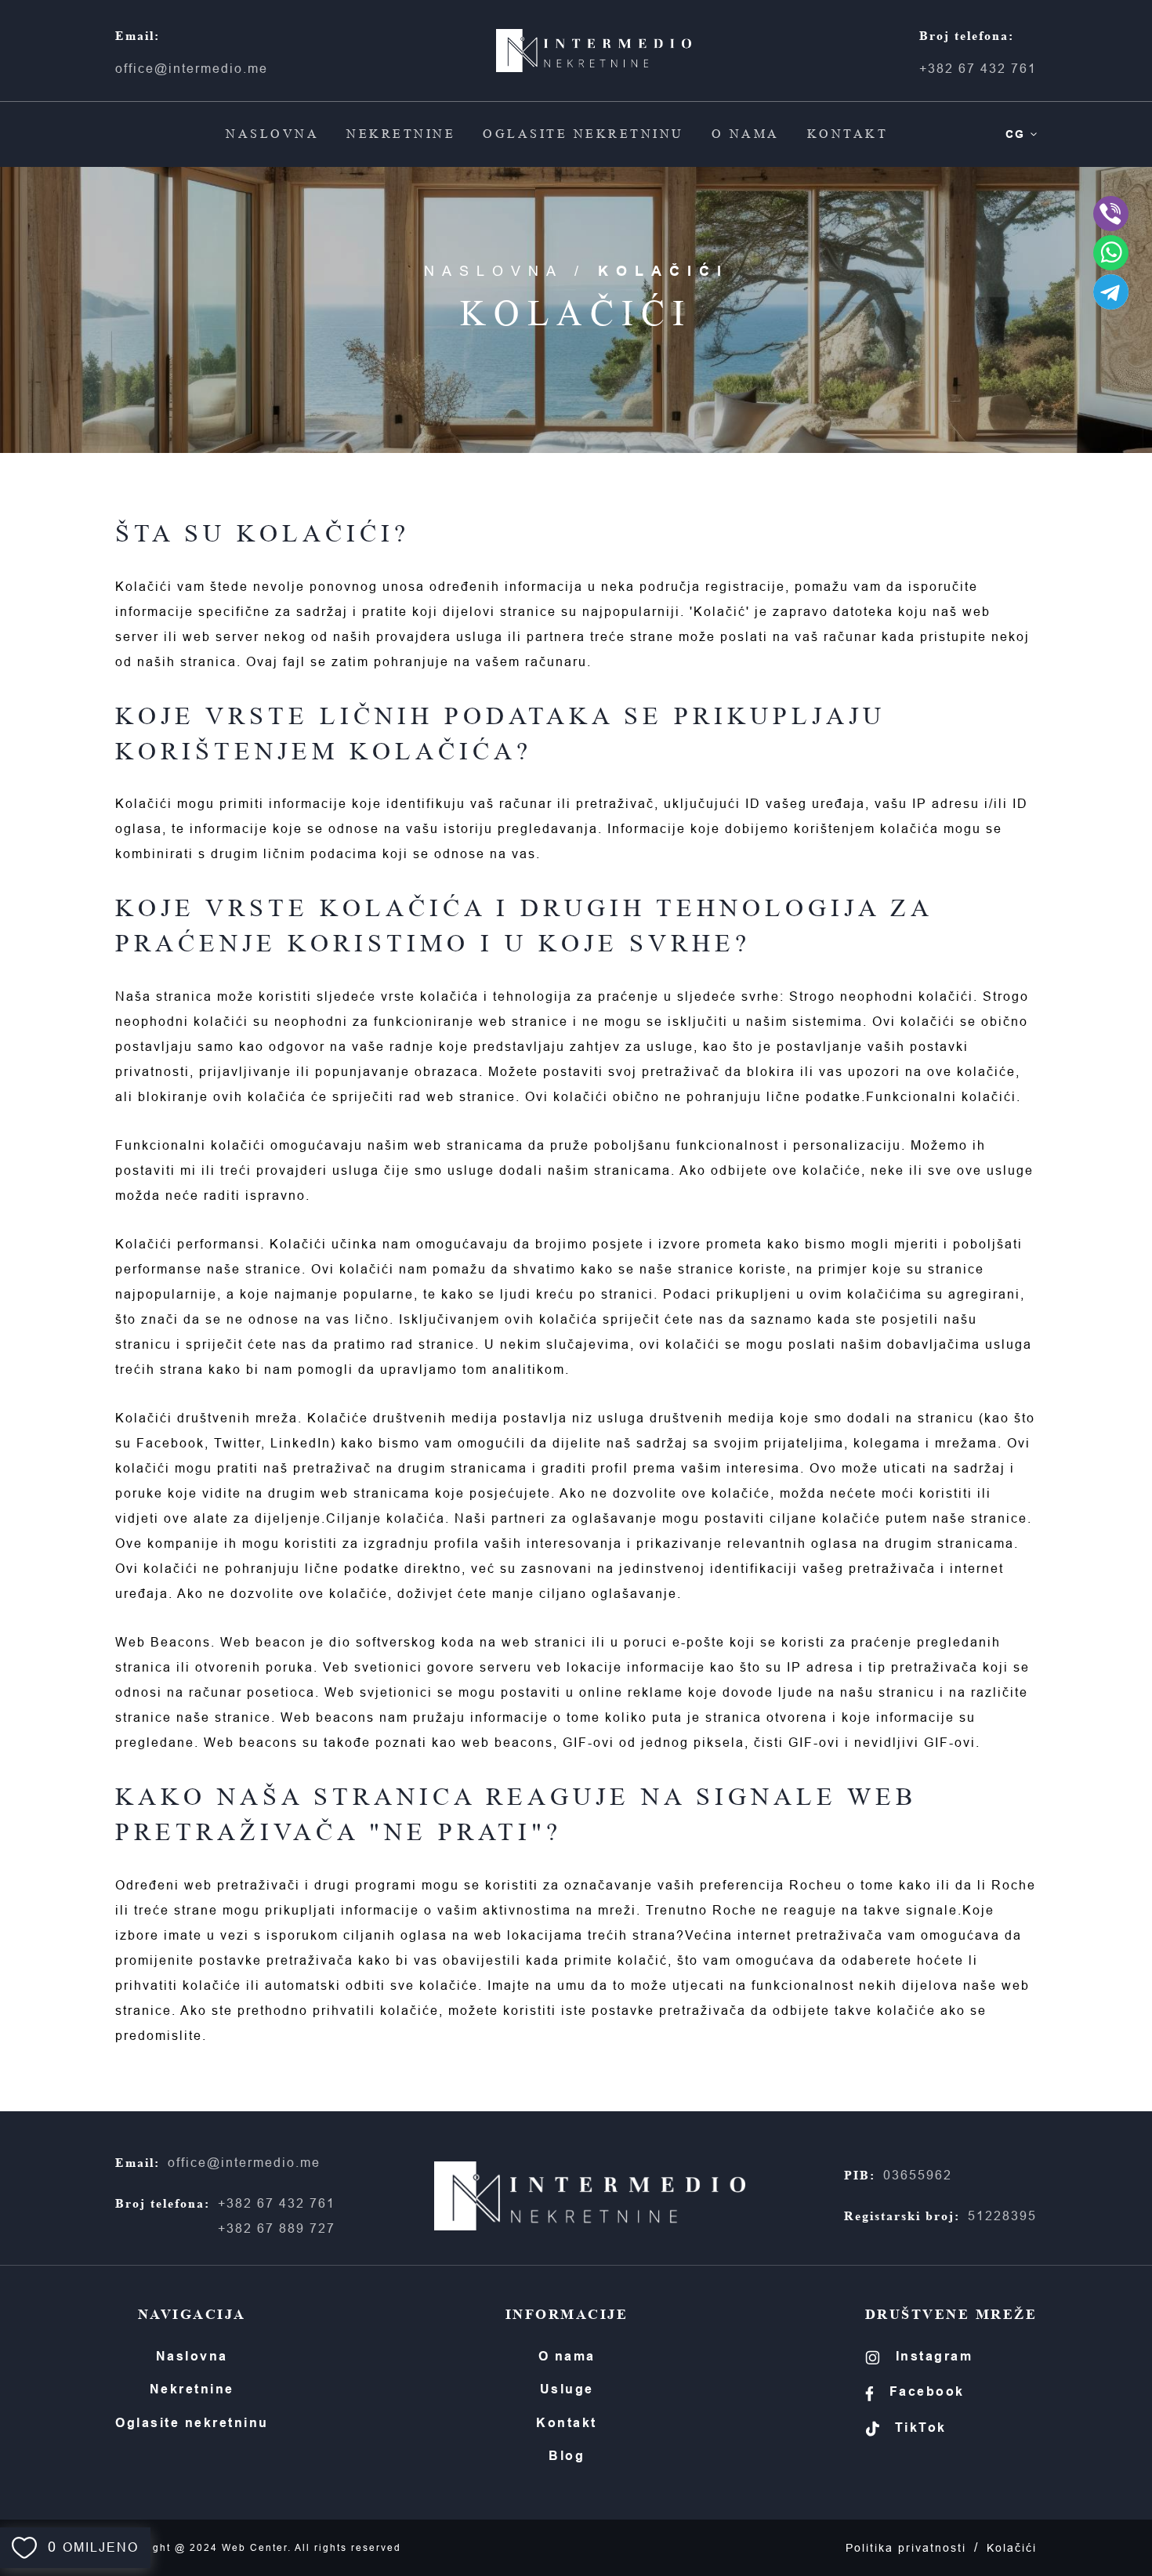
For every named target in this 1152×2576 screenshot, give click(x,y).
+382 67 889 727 (277, 2228)
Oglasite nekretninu (583, 134)
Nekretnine (401, 134)
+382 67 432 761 (978, 69)
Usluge (567, 2389)
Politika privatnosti (906, 2548)
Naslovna (272, 134)
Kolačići (1012, 2548)
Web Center (255, 2548)
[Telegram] (1111, 292)
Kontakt (848, 134)
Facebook (927, 2391)
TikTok (921, 2427)
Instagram (935, 2356)
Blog (567, 2456)
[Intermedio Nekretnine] (594, 51)
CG (1015, 134)
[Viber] (1111, 214)
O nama (746, 134)
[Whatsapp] (1111, 253)
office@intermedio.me (192, 69)
